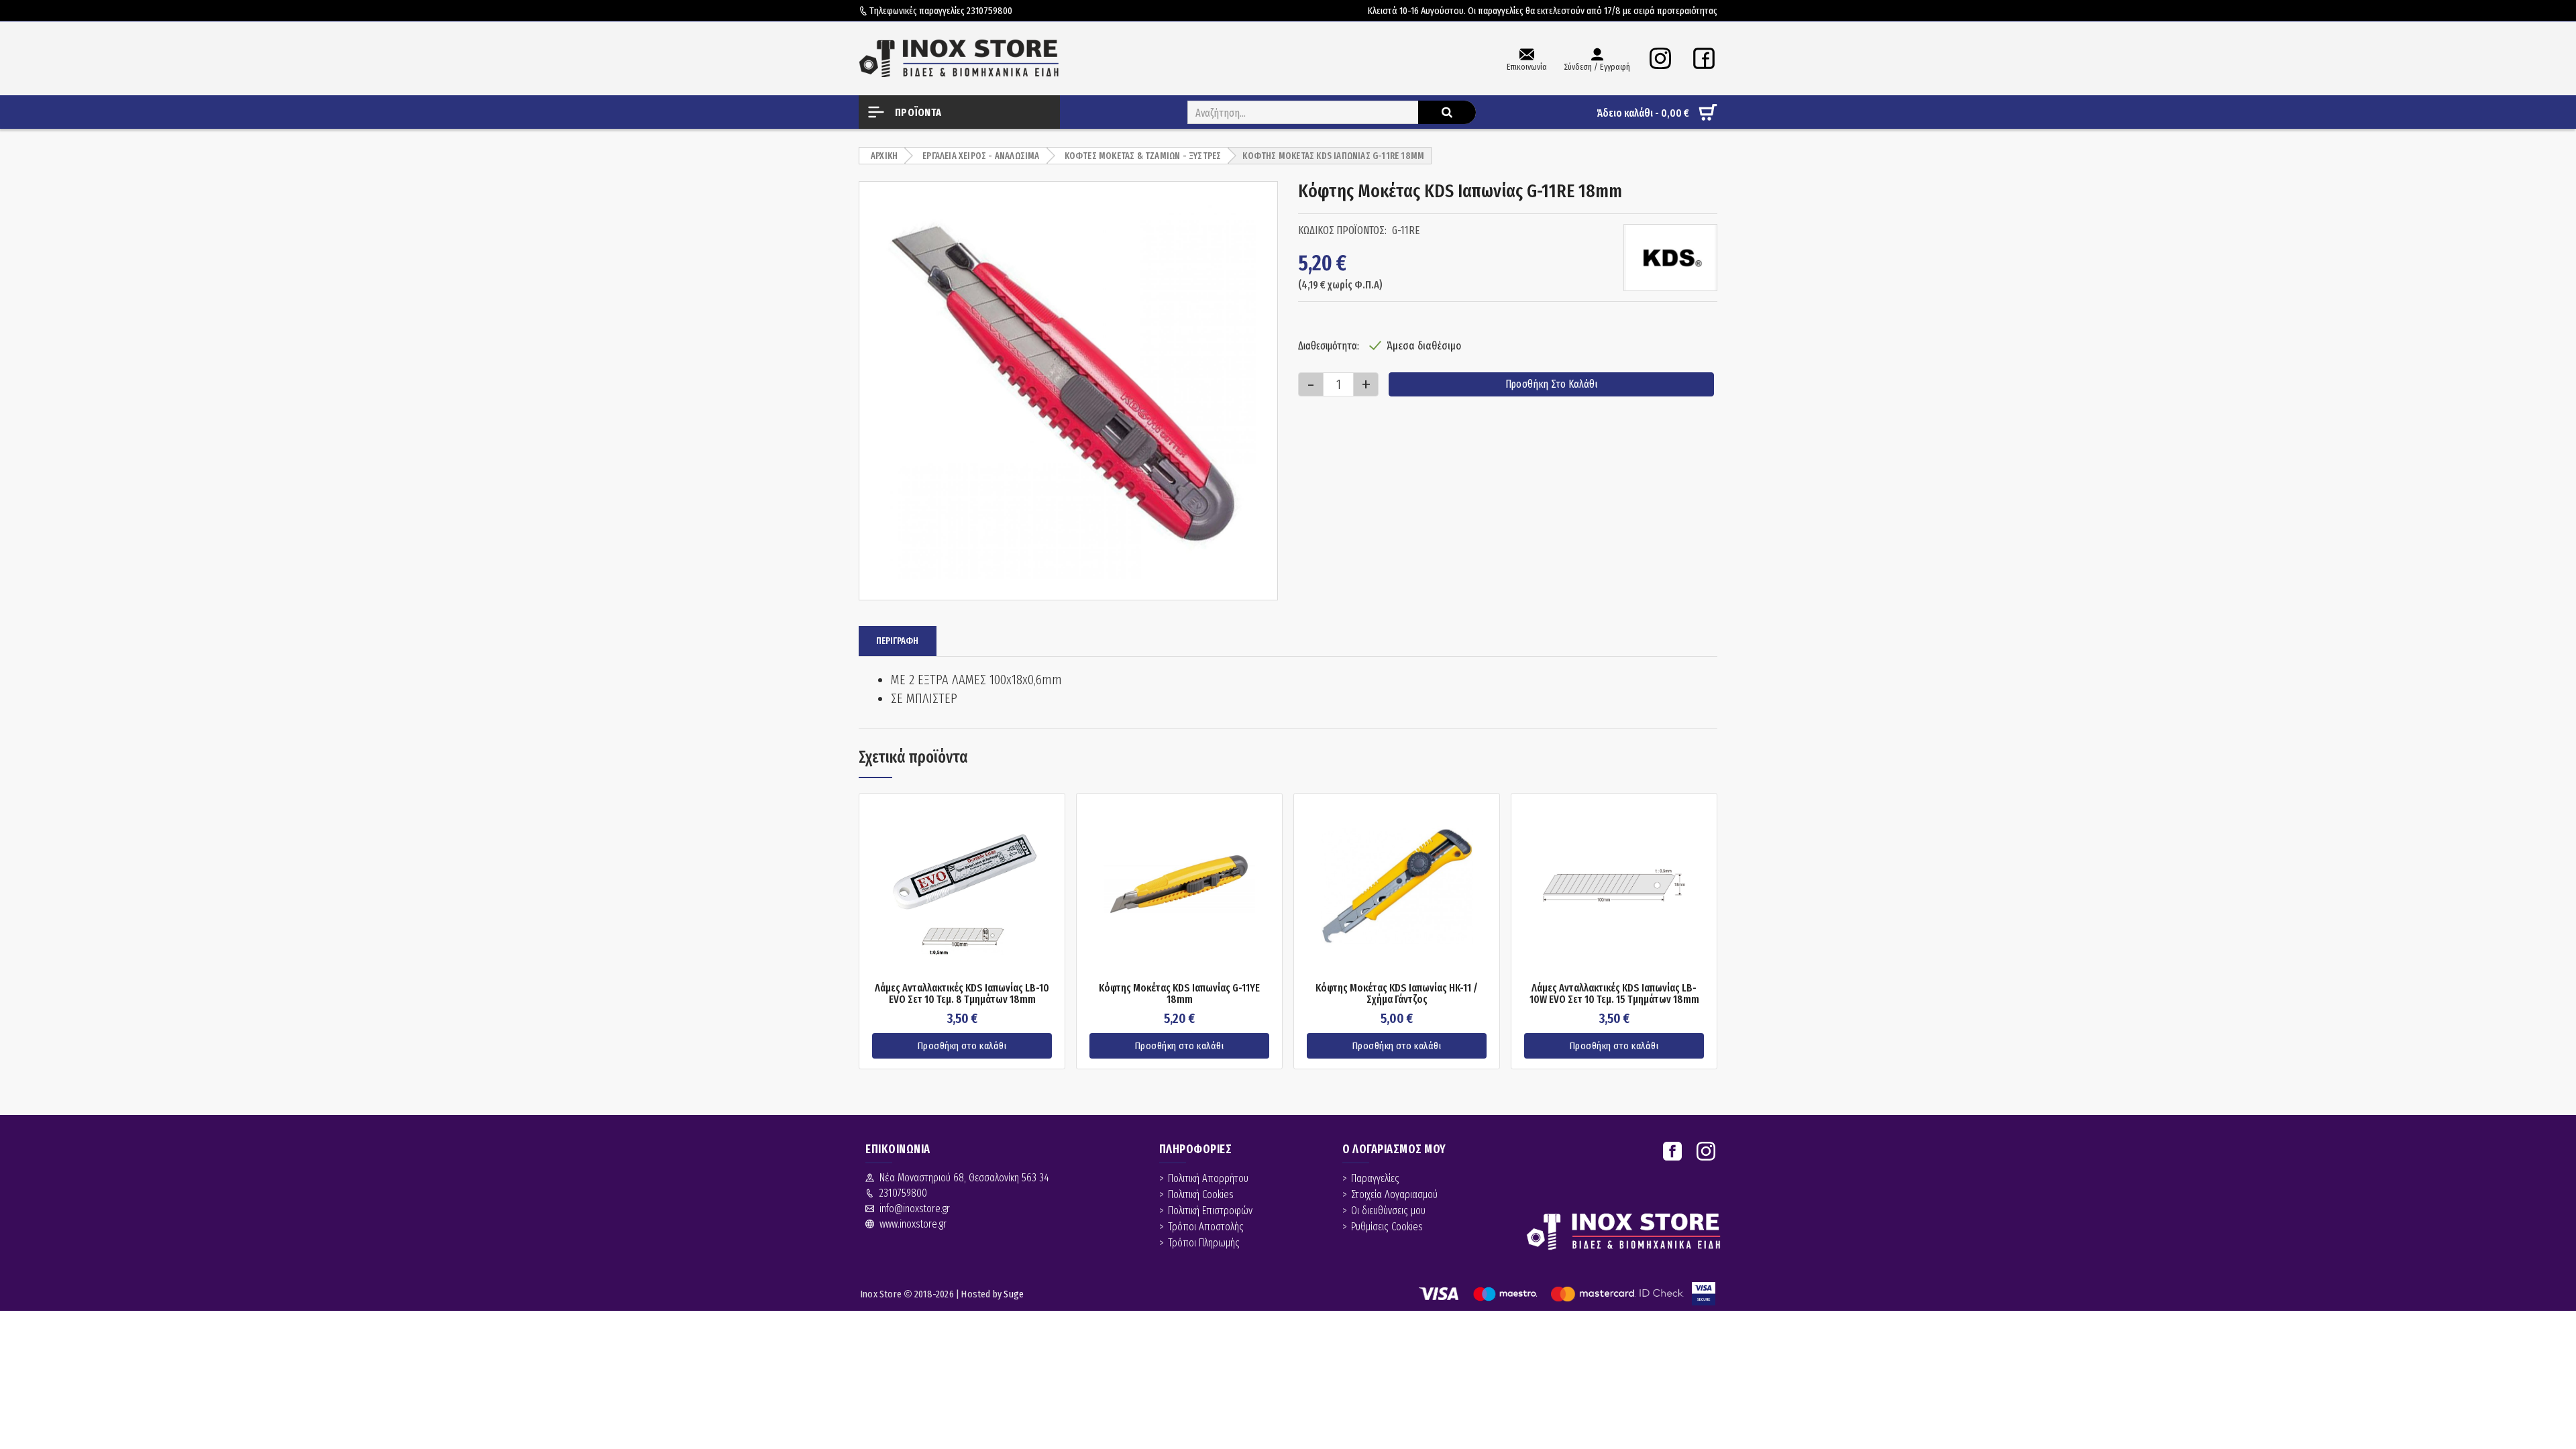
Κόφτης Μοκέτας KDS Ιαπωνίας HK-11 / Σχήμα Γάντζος (1397, 994)
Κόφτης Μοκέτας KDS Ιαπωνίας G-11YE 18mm (1179, 994)
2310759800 (989, 11)
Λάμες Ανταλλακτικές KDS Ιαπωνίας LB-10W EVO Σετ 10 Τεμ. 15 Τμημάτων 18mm (1614, 994)
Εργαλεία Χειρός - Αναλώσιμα (981, 156)
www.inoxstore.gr (913, 1224)
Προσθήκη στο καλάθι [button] (962, 1046)
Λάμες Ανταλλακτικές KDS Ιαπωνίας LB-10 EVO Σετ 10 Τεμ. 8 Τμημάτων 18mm (962, 994)
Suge (1014, 1294)
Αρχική (884, 156)
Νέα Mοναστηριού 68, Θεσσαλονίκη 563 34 (964, 1178)
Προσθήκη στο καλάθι (1551, 384)
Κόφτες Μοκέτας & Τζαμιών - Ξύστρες (1143, 156)
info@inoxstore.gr (915, 1209)
